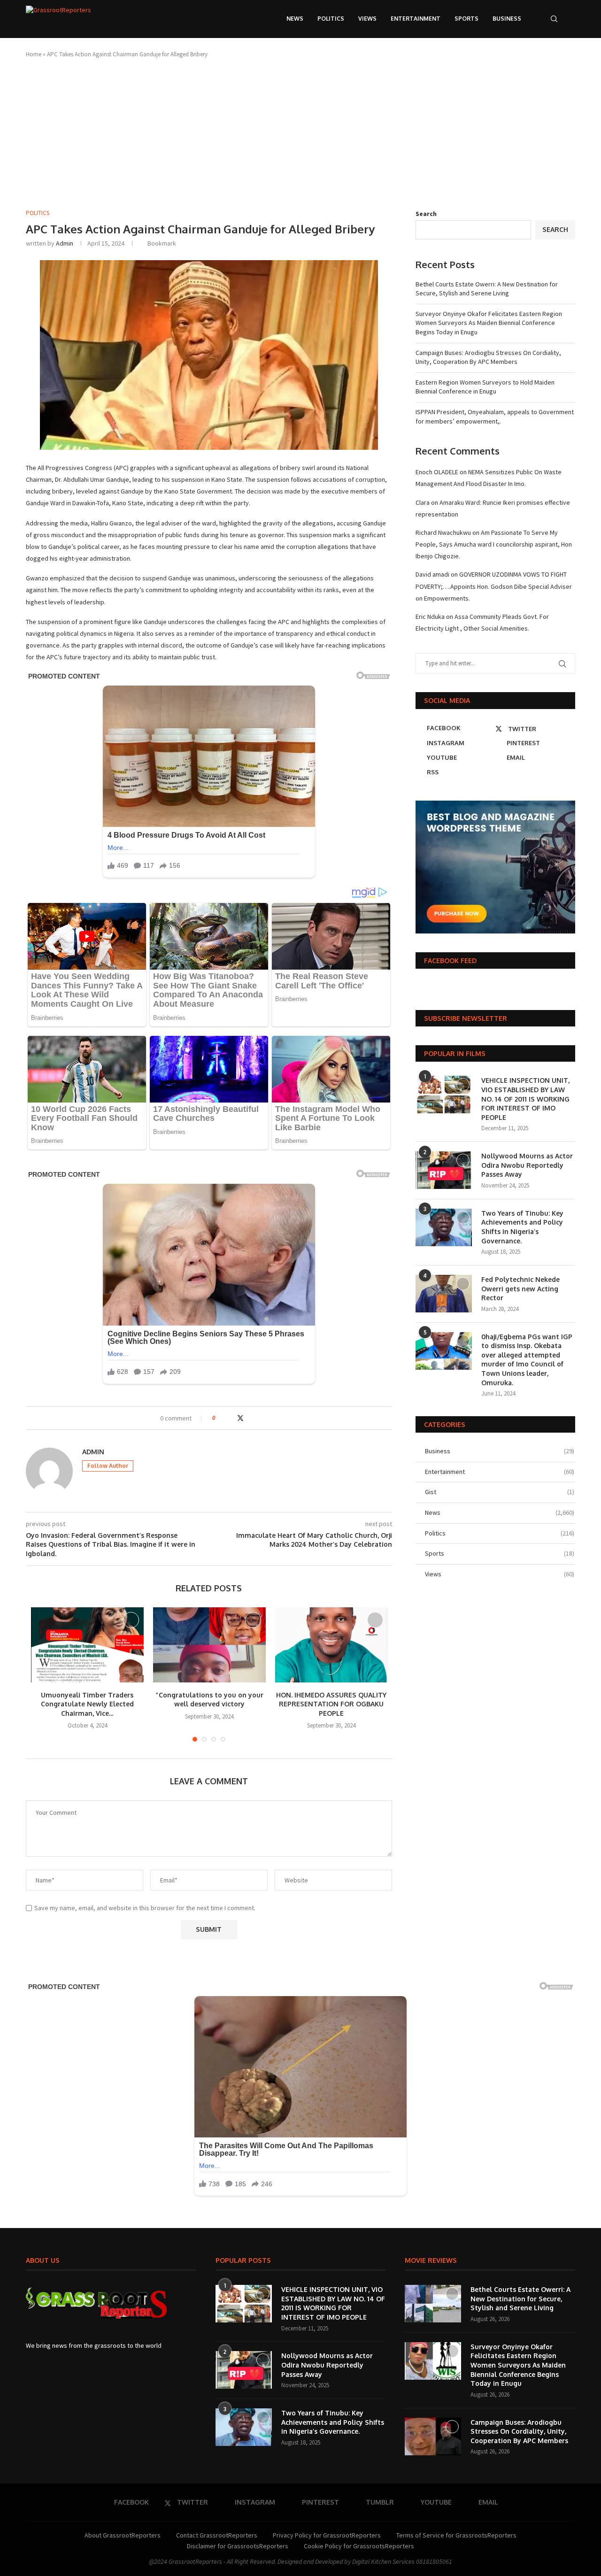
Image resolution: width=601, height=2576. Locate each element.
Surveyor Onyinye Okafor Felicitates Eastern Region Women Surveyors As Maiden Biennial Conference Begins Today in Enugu (489, 323)
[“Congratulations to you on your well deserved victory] (209, 1645)
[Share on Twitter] (240, 1418)
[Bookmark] (570, 19)
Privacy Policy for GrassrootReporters (327, 2535)
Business (507, 19)
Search (426, 214)
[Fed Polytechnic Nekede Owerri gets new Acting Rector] (444, 1294)
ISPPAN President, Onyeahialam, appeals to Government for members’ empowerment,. (495, 416)
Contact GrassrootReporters (217, 2535)
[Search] (554, 19)
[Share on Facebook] (231, 1418)
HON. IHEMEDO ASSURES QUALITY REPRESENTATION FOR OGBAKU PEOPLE (331, 1704)
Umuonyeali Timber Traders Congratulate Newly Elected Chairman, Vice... (87, 1704)
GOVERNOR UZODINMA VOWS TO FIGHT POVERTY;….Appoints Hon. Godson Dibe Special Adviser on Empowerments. (494, 586)
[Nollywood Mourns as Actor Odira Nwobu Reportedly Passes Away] (444, 1170)
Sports (466, 19)
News (295, 19)
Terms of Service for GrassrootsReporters (456, 2535)
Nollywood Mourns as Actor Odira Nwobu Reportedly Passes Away (527, 1165)
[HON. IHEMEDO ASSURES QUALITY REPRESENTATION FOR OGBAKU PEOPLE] (331, 1645)
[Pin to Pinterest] (250, 1418)
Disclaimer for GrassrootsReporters (238, 2546)
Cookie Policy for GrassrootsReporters (359, 2546)
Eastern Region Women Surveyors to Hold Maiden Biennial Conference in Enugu (485, 387)
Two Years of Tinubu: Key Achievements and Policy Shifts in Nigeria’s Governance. (522, 1227)
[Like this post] (220, 1418)
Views (367, 19)
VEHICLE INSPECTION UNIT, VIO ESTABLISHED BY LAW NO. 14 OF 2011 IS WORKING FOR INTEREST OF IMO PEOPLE (525, 1099)
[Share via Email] (259, 1418)
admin (65, 243)
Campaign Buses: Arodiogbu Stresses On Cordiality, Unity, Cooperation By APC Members (488, 357)
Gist (500, 1492)
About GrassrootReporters (123, 2535)
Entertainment (416, 19)
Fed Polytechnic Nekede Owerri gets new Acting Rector (520, 1288)
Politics (331, 19)
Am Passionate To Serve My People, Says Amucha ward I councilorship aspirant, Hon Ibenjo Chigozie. (494, 544)
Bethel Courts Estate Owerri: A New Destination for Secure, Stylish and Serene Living (487, 289)
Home (34, 54)
